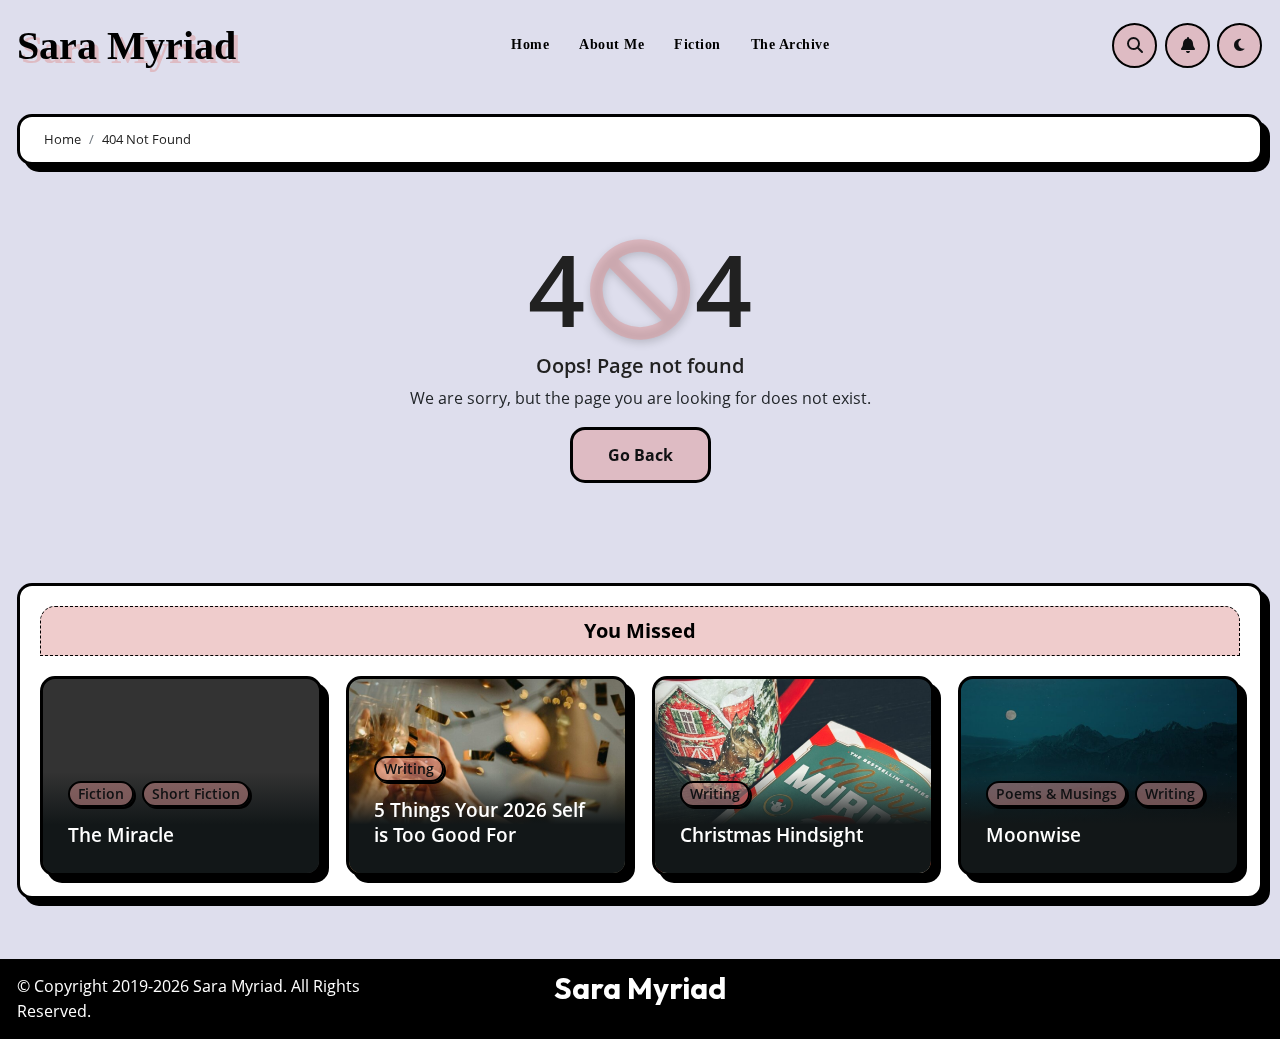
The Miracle (121, 835)
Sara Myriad (126, 45)
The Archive (790, 44)
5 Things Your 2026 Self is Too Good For (479, 822)
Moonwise (1033, 835)
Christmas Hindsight (771, 835)
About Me (611, 44)
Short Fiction (196, 793)
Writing (409, 768)
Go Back (640, 455)
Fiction (697, 44)
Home (530, 44)
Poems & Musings (1056, 793)
